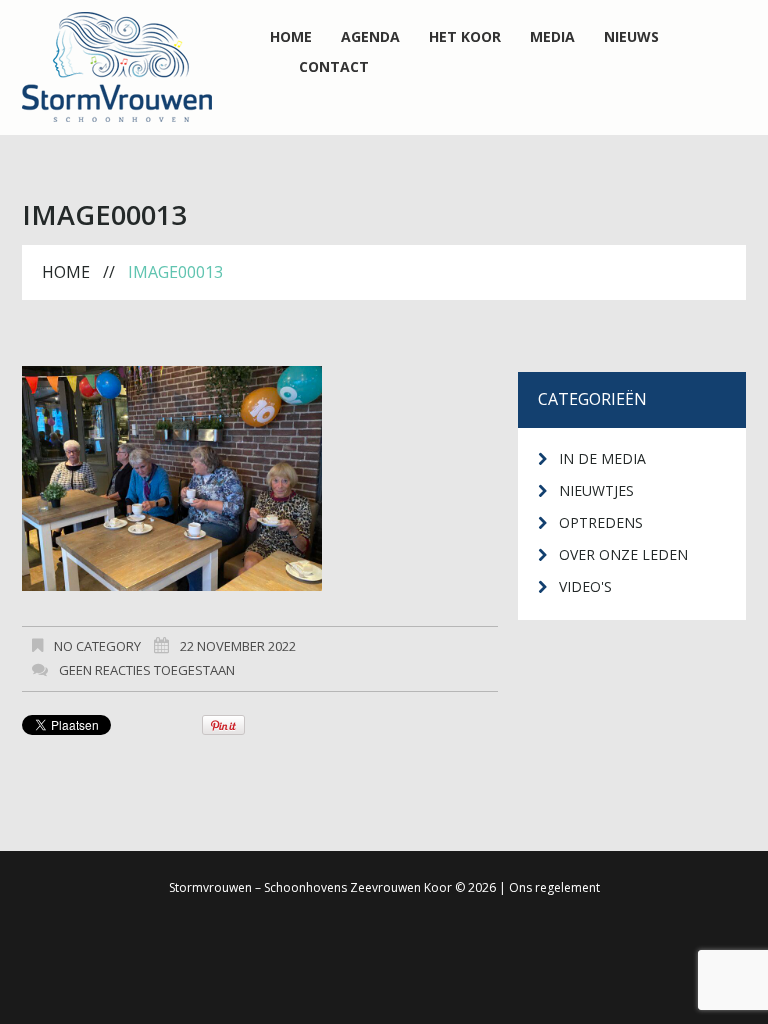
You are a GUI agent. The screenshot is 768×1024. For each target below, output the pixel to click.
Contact (334, 67)
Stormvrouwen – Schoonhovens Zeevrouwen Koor (310, 887)
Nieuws (631, 37)
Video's (585, 586)
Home (291, 37)
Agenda (370, 37)
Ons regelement (554, 887)
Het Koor (465, 37)
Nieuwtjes (596, 490)
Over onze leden (623, 554)
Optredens (601, 522)
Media (552, 37)
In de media (602, 458)
